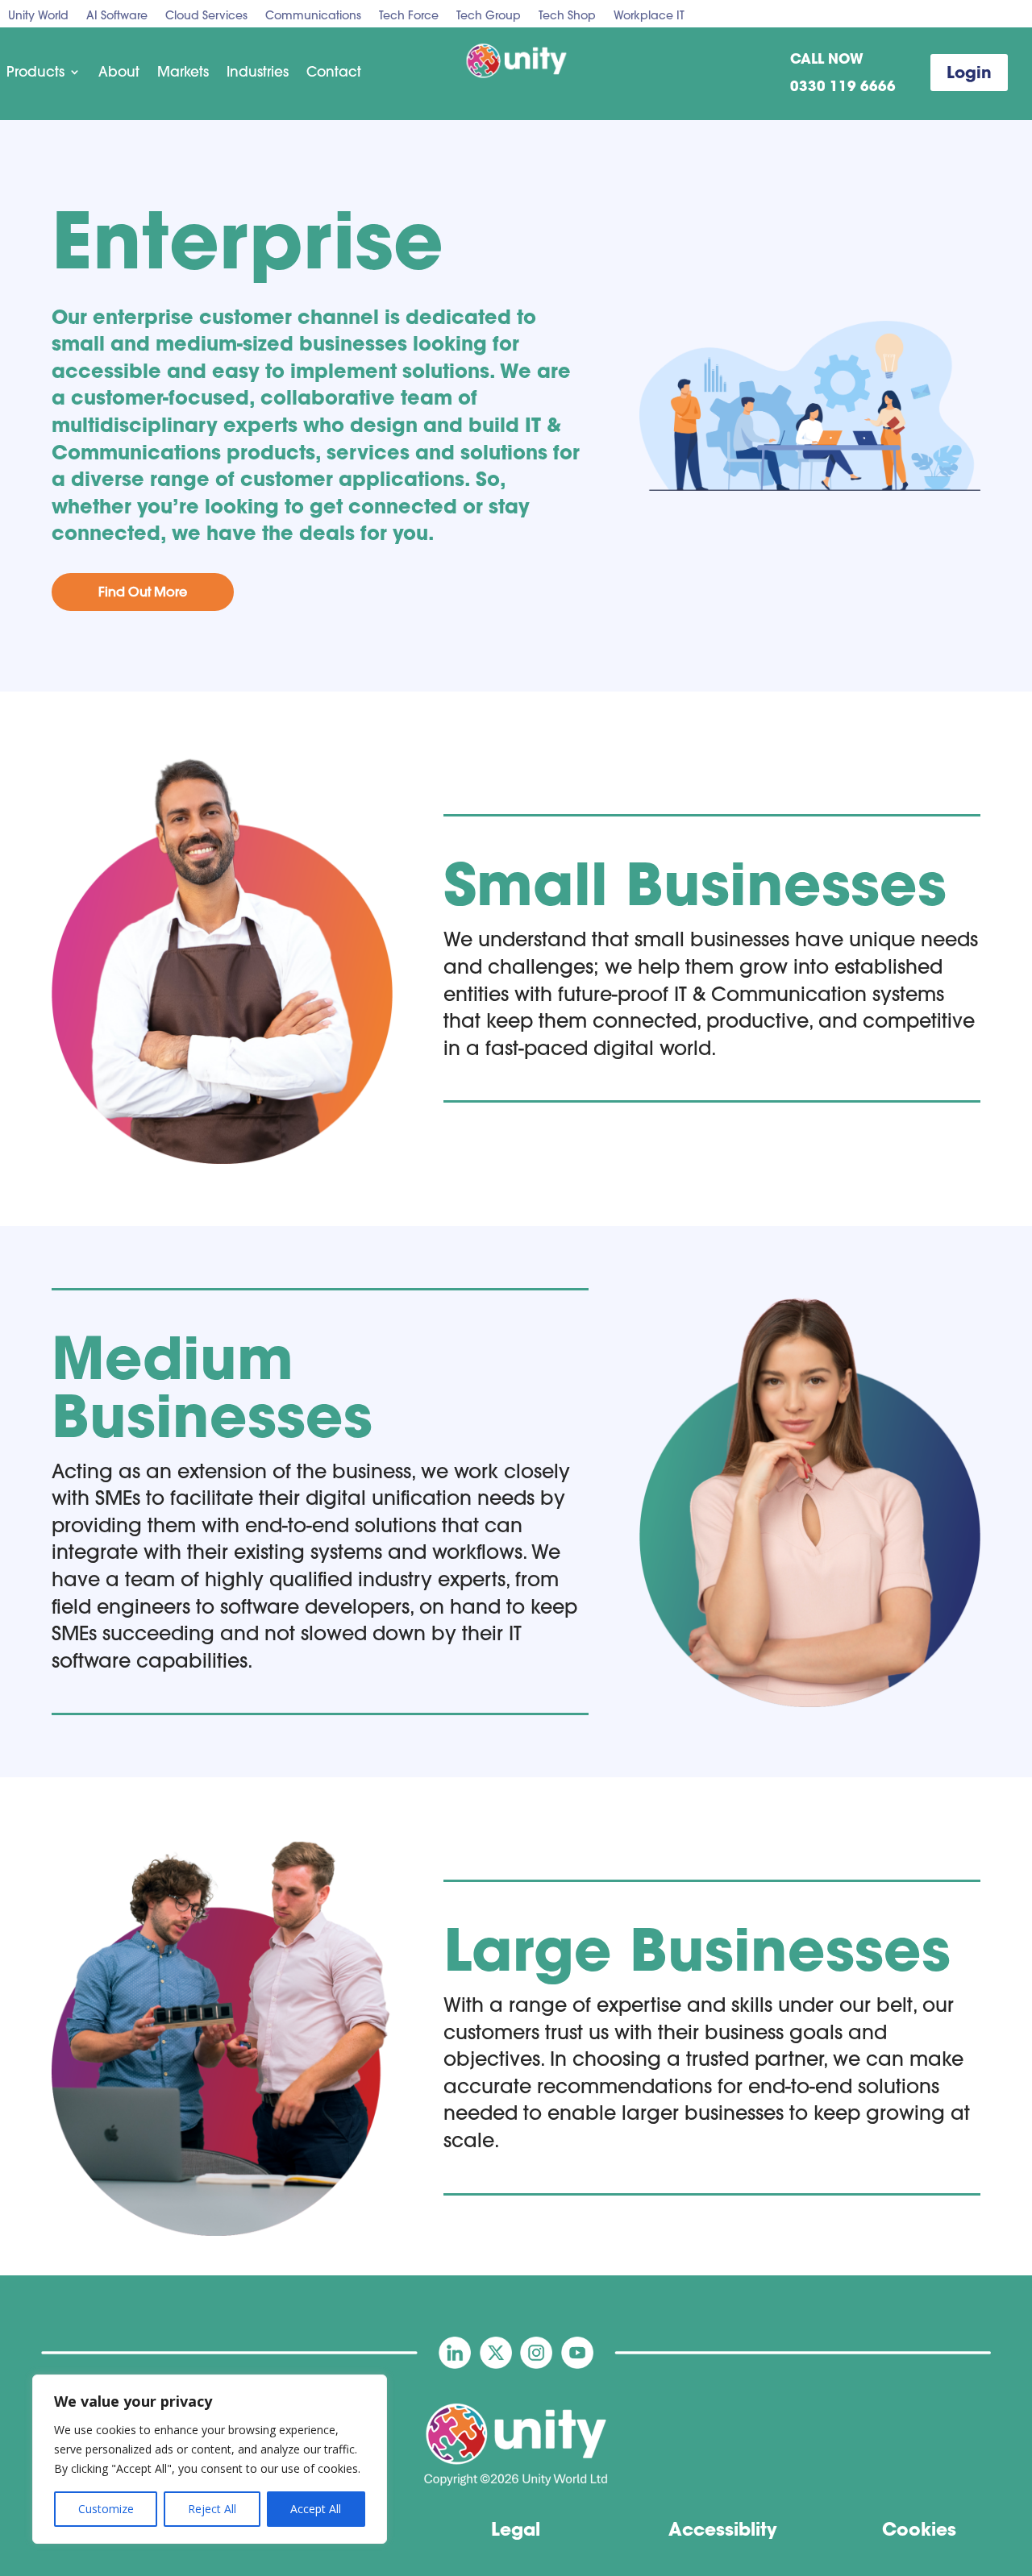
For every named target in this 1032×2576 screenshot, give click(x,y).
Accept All (316, 2509)
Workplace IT (649, 16)
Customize (106, 2509)
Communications (313, 16)
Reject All (212, 2509)
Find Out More (143, 592)
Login (969, 72)
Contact (334, 72)
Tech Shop (567, 16)
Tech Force (409, 16)
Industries (258, 72)
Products (35, 72)
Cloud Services (206, 16)
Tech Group (489, 16)
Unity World (38, 16)
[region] (210, 2459)
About (119, 72)
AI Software (117, 16)
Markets (183, 72)
